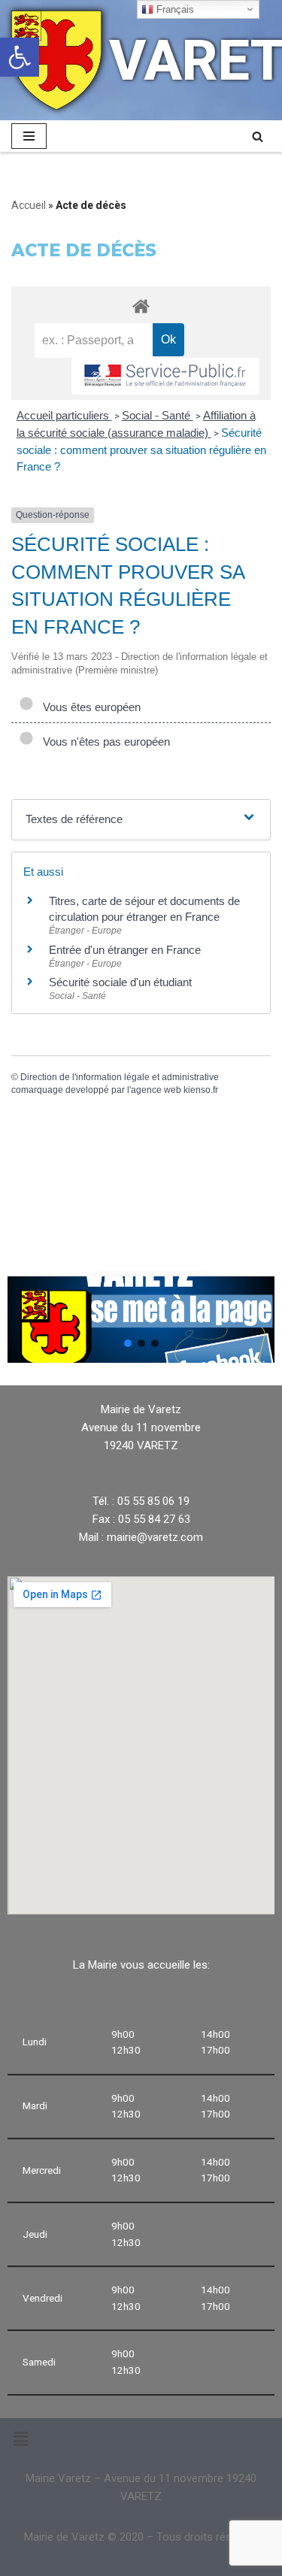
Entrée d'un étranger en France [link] (125, 950)
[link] (20, 57)
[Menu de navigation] (29, 136)
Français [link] (174, 9)
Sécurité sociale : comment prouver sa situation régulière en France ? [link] (141, 450)
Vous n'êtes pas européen (103, 742)
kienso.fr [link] (201, 1090)
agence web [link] (156, 1090)
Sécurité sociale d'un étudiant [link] (120, 982)
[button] (128, 1343)
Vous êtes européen (89, 707)
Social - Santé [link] (158, 415)
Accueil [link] (29, 205)
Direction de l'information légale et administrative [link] (120, 1077)
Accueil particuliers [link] (64, 415)
